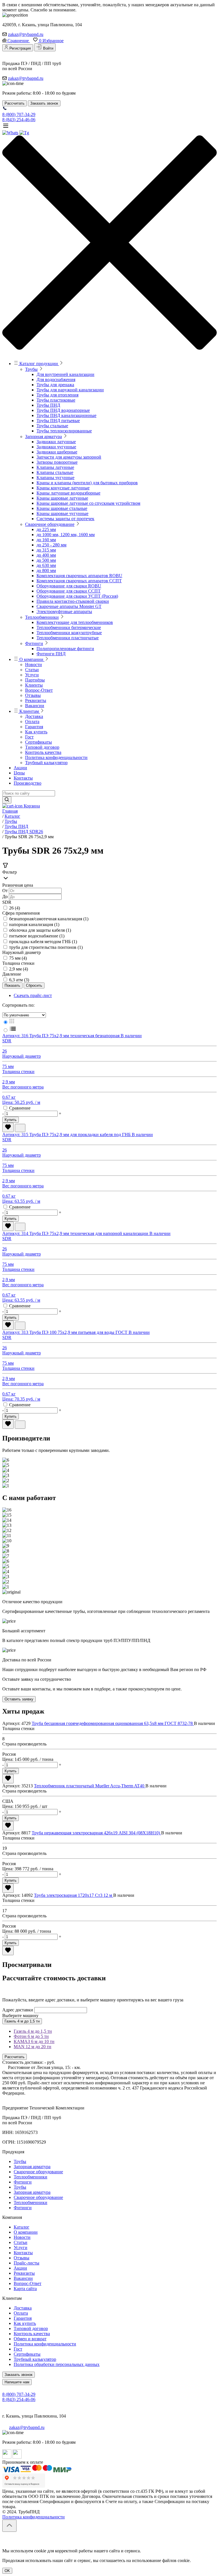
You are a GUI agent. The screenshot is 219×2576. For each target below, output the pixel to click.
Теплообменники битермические (69, 627)
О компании (31, 659)
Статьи (32, 670)
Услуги (32, 675)
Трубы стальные (52, 426)
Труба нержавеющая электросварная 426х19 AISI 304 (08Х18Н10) (96, 1833)
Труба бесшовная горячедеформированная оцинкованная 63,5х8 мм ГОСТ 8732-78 (113, 1723)
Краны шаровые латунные (62, 498)
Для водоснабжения (56, 380)
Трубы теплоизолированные (64, 431)
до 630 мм (46, 565)
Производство (28, 783)
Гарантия (34, 727)
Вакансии (35, 706)
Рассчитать (15, 2057)
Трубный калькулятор (46, 763)
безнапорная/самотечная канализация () (49, 919)
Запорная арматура (43, 437)
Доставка (34, 716)
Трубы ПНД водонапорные (63, 410)
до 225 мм (46, 529)
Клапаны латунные (55, 467)
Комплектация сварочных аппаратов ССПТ (79, 581)
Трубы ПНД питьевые (58, 421)
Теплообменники (42, 617)
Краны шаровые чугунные (62, 513)
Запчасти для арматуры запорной (69, 457)
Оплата (32, 722)
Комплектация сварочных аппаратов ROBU (79, 576)
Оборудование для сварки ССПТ (69, 591)
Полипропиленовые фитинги (65, 649)
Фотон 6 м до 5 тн (31, 2036)
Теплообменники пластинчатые (68, 638)
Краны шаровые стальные (62, 508)
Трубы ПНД (48, 405)
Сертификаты (38, 742)
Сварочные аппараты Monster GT (69, 606)
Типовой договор (42, 747)
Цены (19, 773)
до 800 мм (46, 570)
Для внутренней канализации (65, 374)
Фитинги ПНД (51, 654)
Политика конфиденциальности (56, 757)
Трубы (31, 369)
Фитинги (34, 643)
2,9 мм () (19, 969)
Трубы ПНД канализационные (66, 415)
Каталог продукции (39, 364)
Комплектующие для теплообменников (75, 622)
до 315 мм (46, 550)
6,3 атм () (19, 980)
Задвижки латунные (56, 442)
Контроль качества (43, 752)
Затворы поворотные (57, 462)
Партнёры (35, 680)
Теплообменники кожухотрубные (69, 633)
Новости (34, 665)
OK (7, 2571)
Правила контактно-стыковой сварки (73, 601)
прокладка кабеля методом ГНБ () (43, 942)
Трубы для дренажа (55, 385)
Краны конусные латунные (63, 488)
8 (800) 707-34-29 (19, 114)
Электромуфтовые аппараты (64, 612)
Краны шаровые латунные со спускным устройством (88, 503)
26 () (15, 908)
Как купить (36, 732)
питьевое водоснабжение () (37, 936)
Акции (20, 768)
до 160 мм (46, 540)
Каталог (22, 2227)
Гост (29, 737)
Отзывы (33, 695)
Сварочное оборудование (50, 524)
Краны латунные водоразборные (68, 493)
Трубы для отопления (57, 395)
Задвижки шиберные (57, 452)
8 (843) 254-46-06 (19, 120)
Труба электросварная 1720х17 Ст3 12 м (74, 1895)
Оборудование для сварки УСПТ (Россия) (77, 596)
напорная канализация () (34, 924)
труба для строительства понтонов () (46, 947)
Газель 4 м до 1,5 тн (22, 2021)
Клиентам (29, 711)
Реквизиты (36, 700)
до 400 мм (46, 555)
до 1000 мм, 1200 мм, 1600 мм (66, 535)
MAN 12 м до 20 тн (33, 2047)
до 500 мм (46, 560)
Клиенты (34, 685)
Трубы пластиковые (56, 400)
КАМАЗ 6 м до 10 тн (34, 2041)
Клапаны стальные (55, 472)
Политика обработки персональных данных (57, 2364)
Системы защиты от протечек (65, 519)
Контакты (23, 778)
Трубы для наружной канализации (70, 390)
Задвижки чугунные (56, 447)
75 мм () (18, 958)
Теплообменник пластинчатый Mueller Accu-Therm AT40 (90, 1786)
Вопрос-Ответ (39, 690)
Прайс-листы (27, 2263)
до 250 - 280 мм (51, 545)
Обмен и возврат (30, 2339)
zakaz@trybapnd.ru (26, 34)
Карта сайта (25, 2289)
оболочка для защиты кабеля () (40, 930)
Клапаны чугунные (55, 478)
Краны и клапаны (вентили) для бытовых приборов (87, 483)
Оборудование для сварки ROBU (69, 586)
